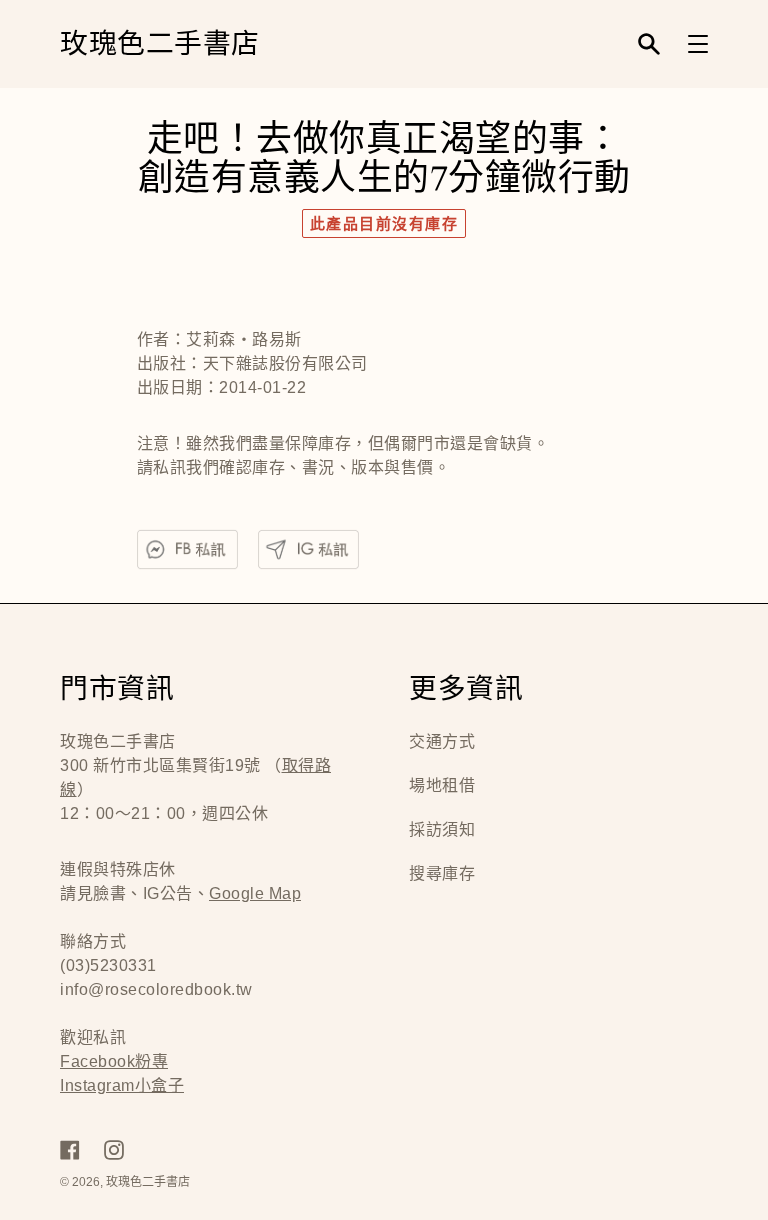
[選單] (698, 44)
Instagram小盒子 (122, 1085)
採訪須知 (442, 829)
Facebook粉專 (114, 1061)
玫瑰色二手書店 (160, 44)
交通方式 (442, 741)
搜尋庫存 (442, 873)
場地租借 (442, 785)
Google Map (255, 893)
